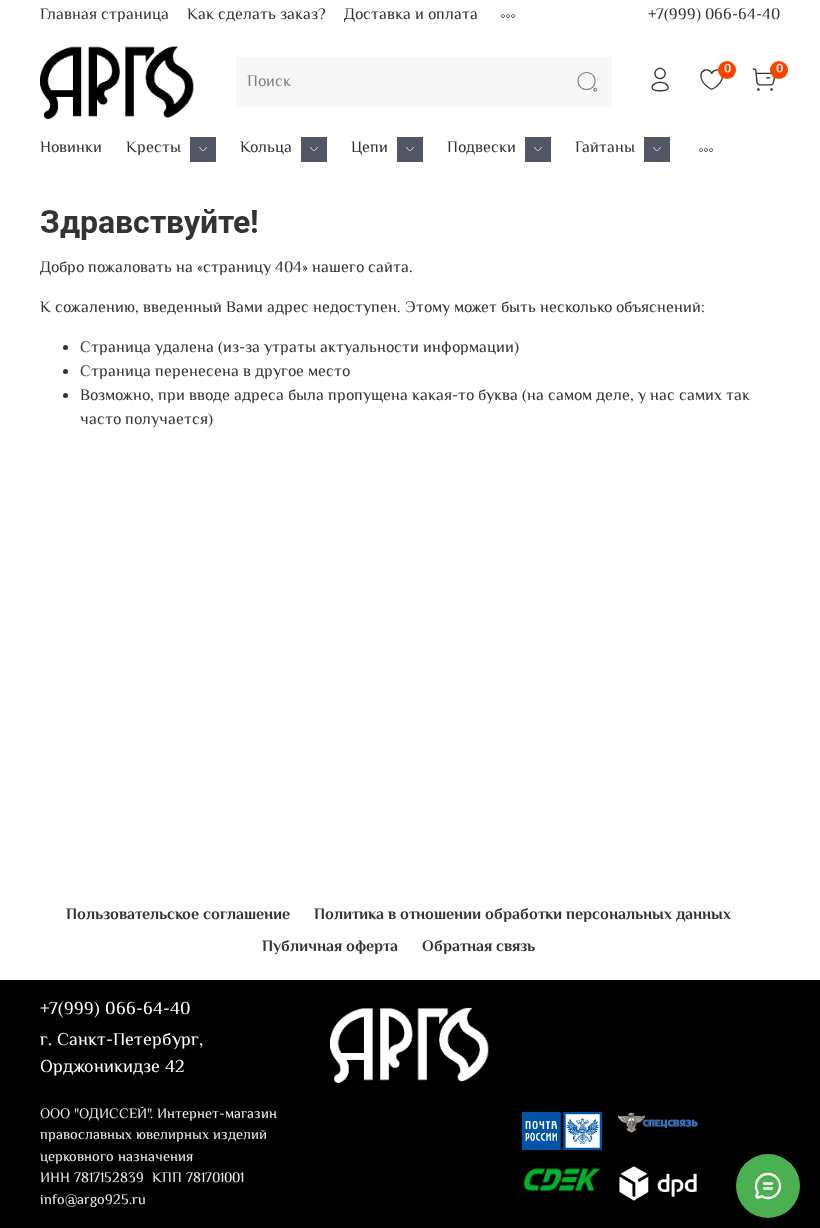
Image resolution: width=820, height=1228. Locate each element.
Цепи (369, 149)
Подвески (481, 149)
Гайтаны (605, 149)
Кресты (153, 149)
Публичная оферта (330, 947)
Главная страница (104, 15)
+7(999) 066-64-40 (714, 15)
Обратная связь (478, 947)
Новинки (71, 149)
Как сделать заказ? (256, 15)
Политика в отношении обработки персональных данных (522, 915)
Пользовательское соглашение (178, 915)
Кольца (266, 149)
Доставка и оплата (411, 15)
